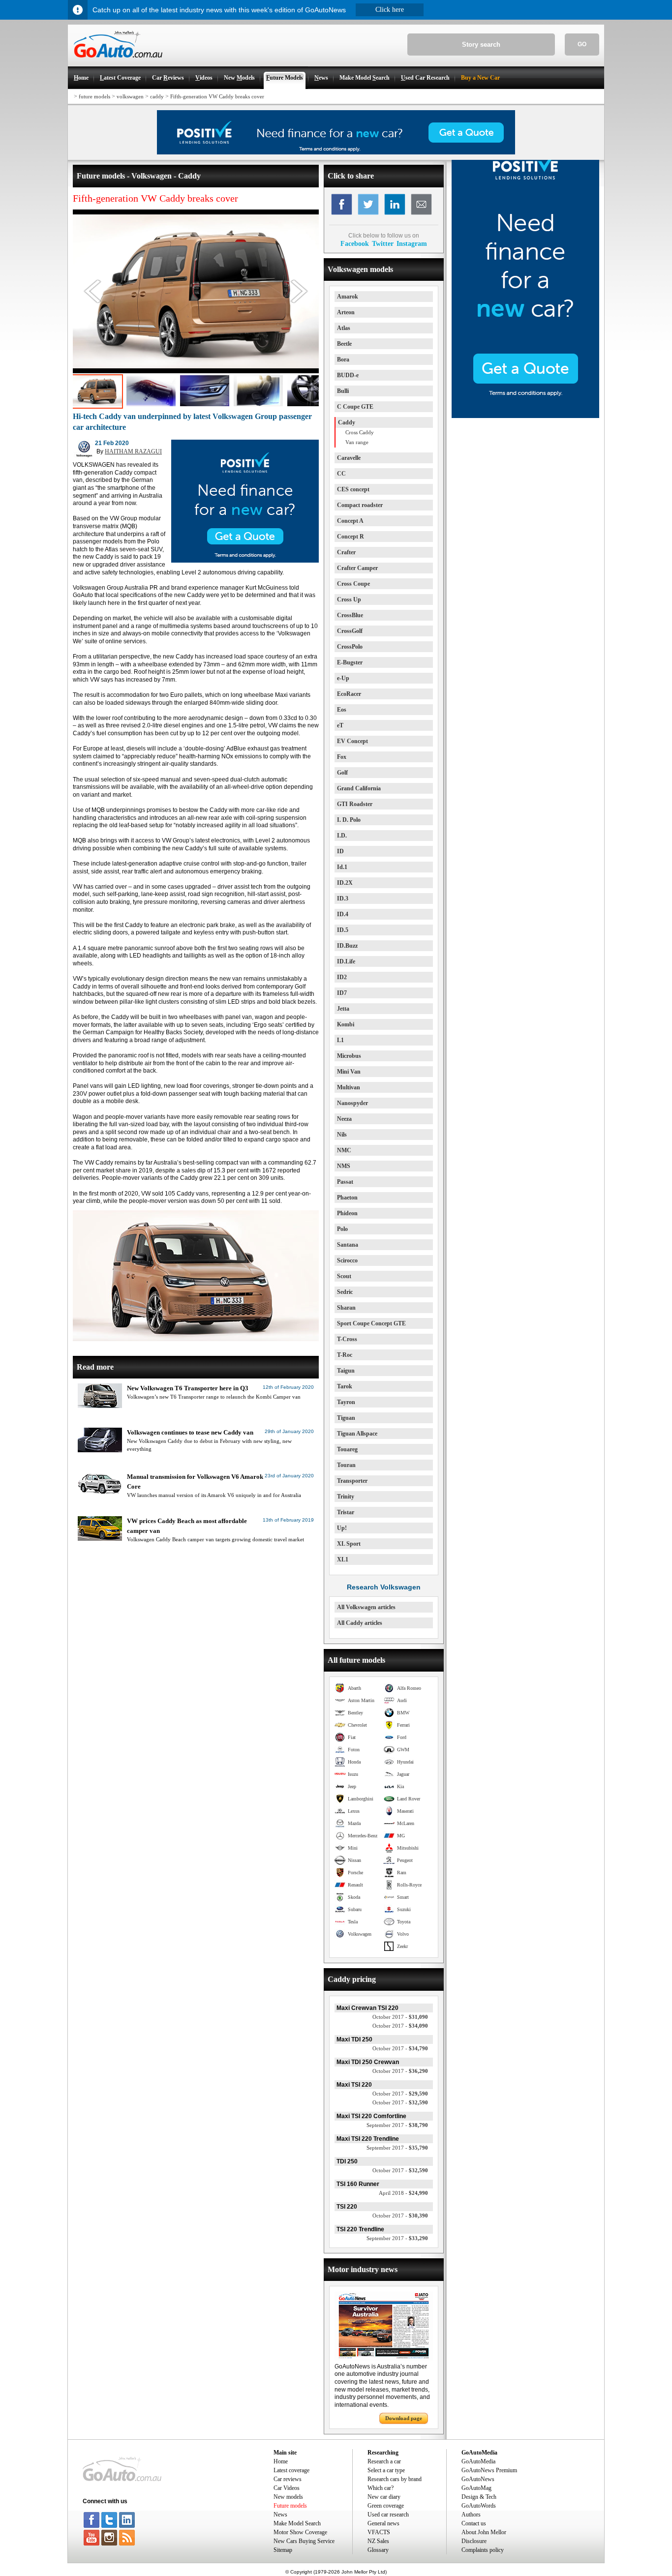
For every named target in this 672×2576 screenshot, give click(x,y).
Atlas (344, 328)
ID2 (342, 977)
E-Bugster (350, 662)
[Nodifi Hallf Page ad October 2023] (525, 416)
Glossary (378, 2550)
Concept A (350, 521)
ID (340, 851)
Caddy (347, 422)
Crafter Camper (357, 568)
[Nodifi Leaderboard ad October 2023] (336, 152)
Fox (342, 757)
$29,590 (400, 2094)
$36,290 (400, 2071)
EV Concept (352, 741)
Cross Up (349, 599)
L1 (340, 1040)
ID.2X (345, 883)
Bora (343, 359)
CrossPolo (350, 647)
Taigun (346, 1371)
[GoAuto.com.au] (115, 62)
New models (288, 2497)
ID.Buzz (347, 946)
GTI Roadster (355, 804)
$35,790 (397, 2148)
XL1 (343, 1559)
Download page (404, 2418)
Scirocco (347, 1260)
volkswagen (130, 96)
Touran (346, 1465)
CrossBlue (350, 615)
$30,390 (400, 2216)
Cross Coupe (353, 584)
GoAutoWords (479, 2506)
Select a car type (386, 2470)
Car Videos (287, 2488)
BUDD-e (348, 375)
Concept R (351, 537)
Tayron (346, 1402)
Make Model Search (297, 2523)
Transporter (352, 1481)
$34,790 (400, 2048)
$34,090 (400, 2026)
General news (383, 2523)
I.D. (342, 836)
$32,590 (400, 2102)
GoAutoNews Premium (489, 2470)
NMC (344, 1150)
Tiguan (346, 1418)
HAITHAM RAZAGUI (133, 451)
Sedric (345, 1292)
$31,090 (400, 2017)
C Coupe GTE (355, 407)
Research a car (384, 2461)
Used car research (388, 2515)
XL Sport (349, 1544)
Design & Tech (479, 2497)
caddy (157, 96)
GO (582, 44)
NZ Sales (378, 2541)
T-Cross (347, 1339)
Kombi (346, 1024)
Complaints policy (483, 2550)
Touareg (347, 1449)
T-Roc (345, 1355)
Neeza (344, 1119)
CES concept (353, 489)
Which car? (381, 2488)
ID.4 (343, 914)
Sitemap (283, 2550)
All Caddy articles (360, 1623)
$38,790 (397, 2125)
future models (94, 96)
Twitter (383, 243)
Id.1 (342, 867)
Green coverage (386, 2506)
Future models (290, 2506)
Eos (342, 710)
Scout (344, 1276)
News (280, 2515)
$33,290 (397, 2238)
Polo (342, 1229)
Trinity (346, 1497)
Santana (348, 1245)
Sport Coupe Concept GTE (371, 1323)
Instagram (412, 243)
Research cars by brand (395, 2479)
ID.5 (343, 930)
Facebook (355, 243)
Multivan (349, 1087)
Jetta (343, 1009)
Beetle (344, 344)
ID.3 (343, 899)
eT (340, 725)
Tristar (346, 1512)
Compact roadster (360, 505)
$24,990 (403, 2193)
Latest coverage (291, 2470)
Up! (342, 1528)
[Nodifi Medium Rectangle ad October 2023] (245, 561)
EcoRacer (349, 694)
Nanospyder (352, 1103)
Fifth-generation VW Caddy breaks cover (217, 96)
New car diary (384, 2497)
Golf (342, 773)
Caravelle (349, 458)
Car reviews (288, 2479)
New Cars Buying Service (304, 2541)
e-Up (343, 678)
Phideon (347, 1213)
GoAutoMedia (478, 2461)
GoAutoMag (476, 2488)
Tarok (345, 1386)
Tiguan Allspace (357, 1434)
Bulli (343, 391)
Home (281, 2461)
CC (341, 474)
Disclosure (474, 2541)
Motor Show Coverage (300, 2532)
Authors (471, 2515)
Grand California (359, 788)
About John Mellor (484, 2532)
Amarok (348, 297)
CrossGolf (350, 631)
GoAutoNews (478, 2479)
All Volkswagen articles (366, 1607)
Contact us (474, 2523)
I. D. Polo (349, 820)
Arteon (346, 312)
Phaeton (347, 1198)
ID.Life (346, 961)
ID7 (342, 993)
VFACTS (379, 2532)
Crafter (346, 552)
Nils (342, 1135)
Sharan (346, 1308)
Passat (345, 1182)
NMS (344, 1166)
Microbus (349, 1056)
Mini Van (349, 1072)
